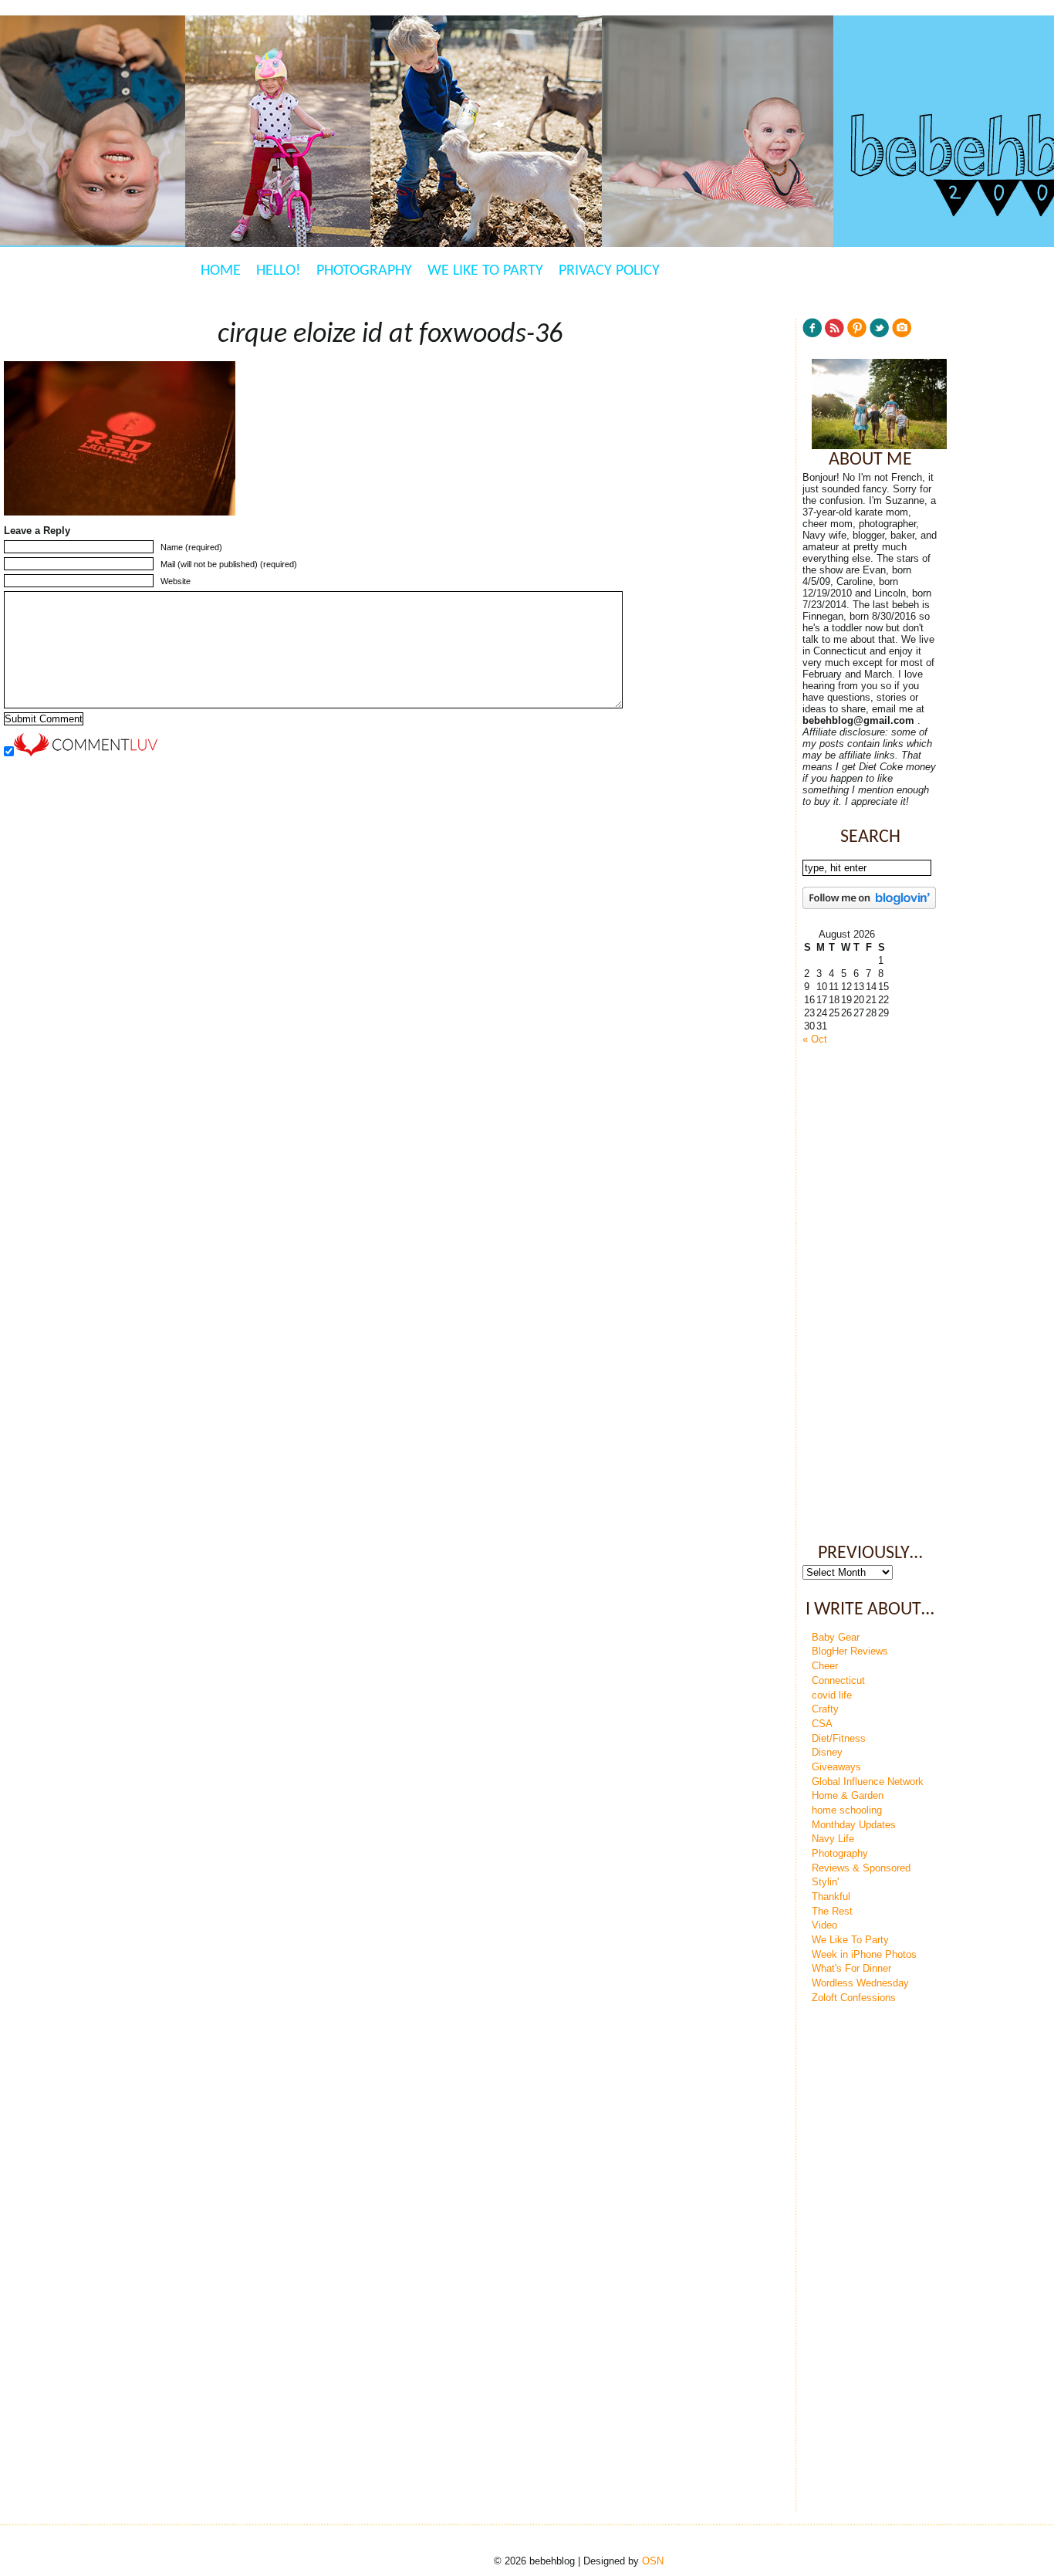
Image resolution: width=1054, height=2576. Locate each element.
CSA (822, 1724)
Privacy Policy (609, 271)
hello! (279, 271)
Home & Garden (848, 1795)
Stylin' (825, 1882)
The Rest (832, 1911)
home (221, 271)
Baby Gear (836, 1637)
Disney (827, 1752)
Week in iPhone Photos (864, 1954)
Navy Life (833, 1839)
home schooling (847, 1810)
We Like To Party (485, 271)
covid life (832, 1695)
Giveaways (836, 1767)
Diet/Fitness (839, 1738)
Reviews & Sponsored (861, 1868)
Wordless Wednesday (860, 1983)
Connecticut (838, 1680)
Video (824, 1925)
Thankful (831, 1897)
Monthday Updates (854, 1825)
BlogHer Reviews (850, 1651)
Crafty (825, 1709)
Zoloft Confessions (854, 1998)
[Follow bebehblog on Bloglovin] (869, 906)
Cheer (825, 1666)
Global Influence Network (868, 1782)
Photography (364, 271)
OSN (653, 2561)
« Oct (815, 1039)
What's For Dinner (851, 1968)
